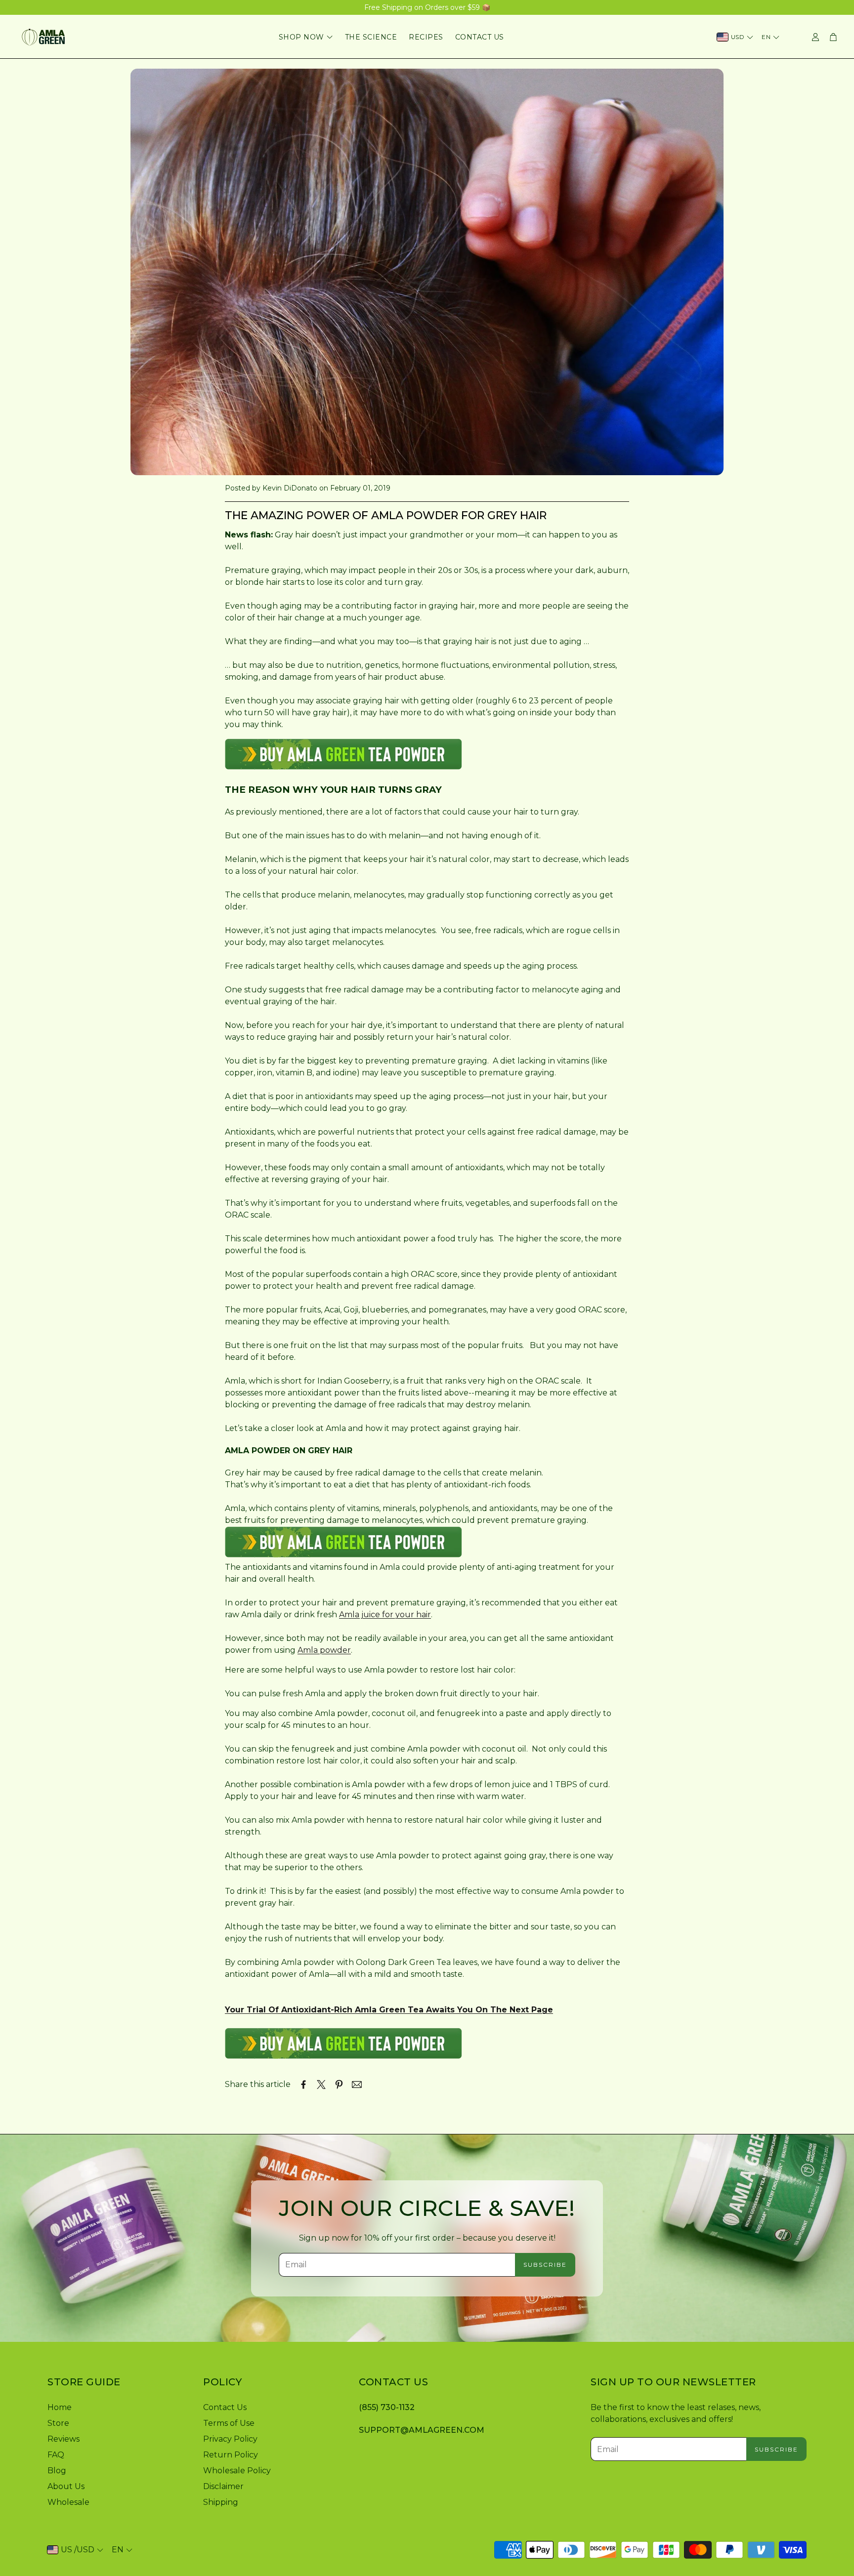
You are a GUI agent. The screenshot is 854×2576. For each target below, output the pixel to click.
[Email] (357, 2085)
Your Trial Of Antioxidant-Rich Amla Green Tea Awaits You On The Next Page (389, 2010)
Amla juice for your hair (385, 1615)
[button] (117, 2382)
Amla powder (324, 1650)
